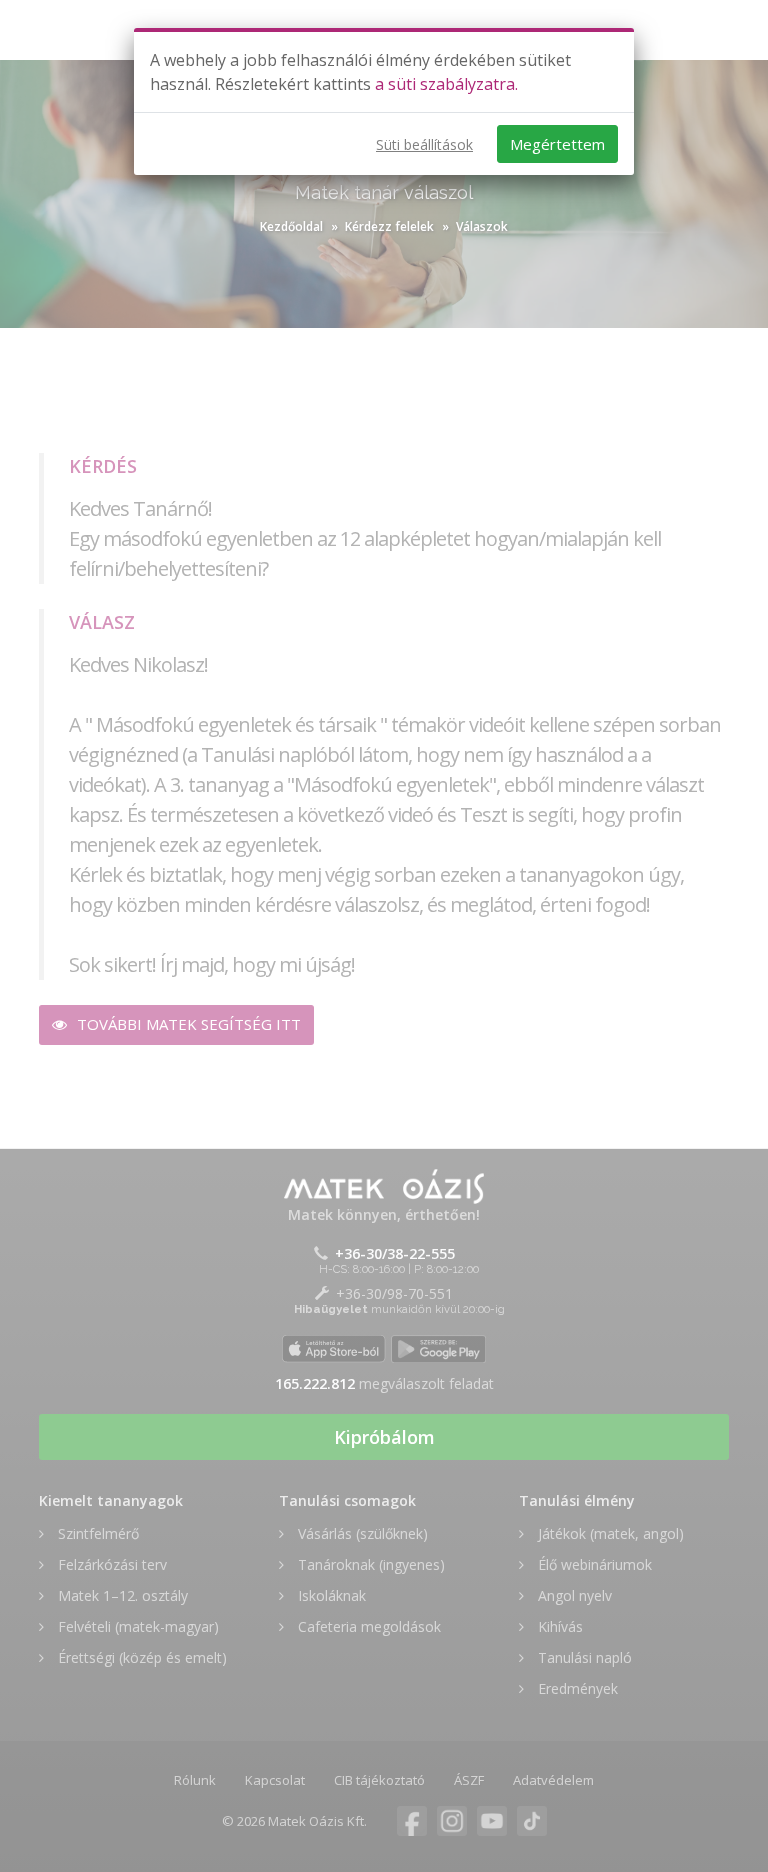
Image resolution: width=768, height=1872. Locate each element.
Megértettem (557, 144)
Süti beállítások (424, 144)
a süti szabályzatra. (446, 84)
